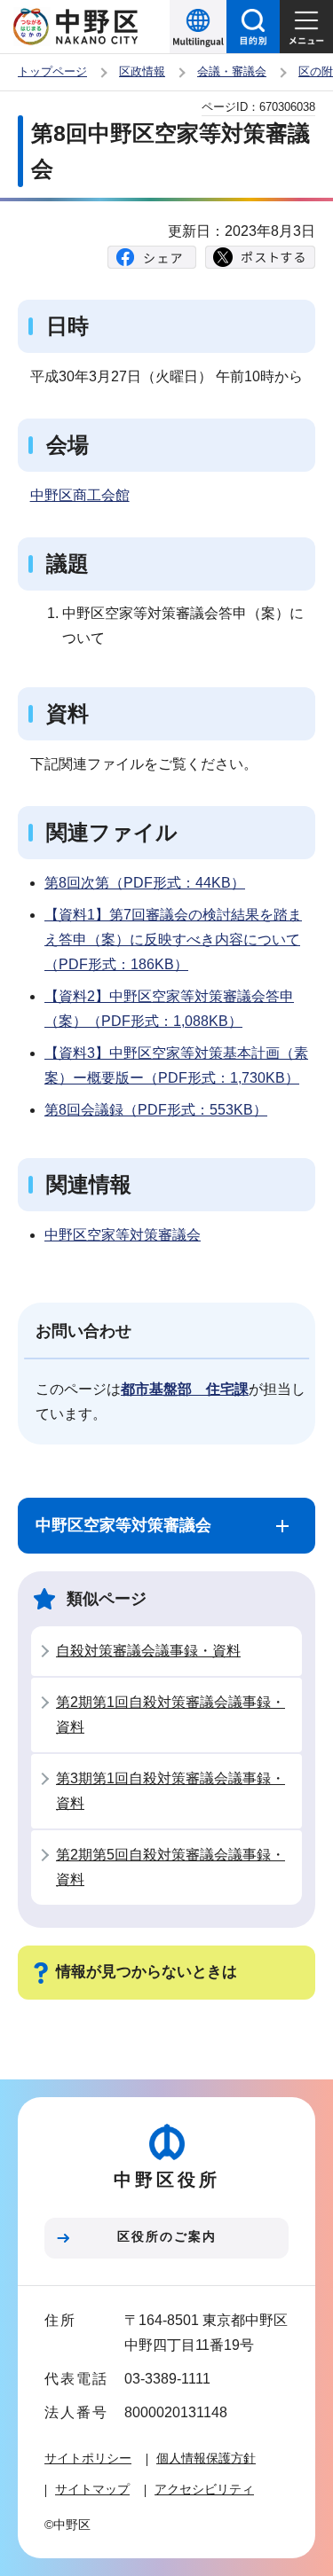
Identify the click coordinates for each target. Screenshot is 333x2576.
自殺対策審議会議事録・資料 (148, 1651)
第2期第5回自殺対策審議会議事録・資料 (170, 1867)
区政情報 (142, 71)
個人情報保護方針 (206, 2458)
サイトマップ (92, 2489)
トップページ (52, 71)
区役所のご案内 (167, 2236)
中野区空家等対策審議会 (123, 1235)
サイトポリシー (88, 2458)
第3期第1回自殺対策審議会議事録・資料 (170, 1791)
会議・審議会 (232, 71)
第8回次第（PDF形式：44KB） (145, 883)
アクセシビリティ (204, 2489)
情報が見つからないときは (147, 1972)
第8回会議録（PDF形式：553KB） (156, 1110)
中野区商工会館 (80, 495)
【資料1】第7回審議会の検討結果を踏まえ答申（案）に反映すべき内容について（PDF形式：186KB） (173, 940)
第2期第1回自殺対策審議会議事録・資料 (170, 1715)
